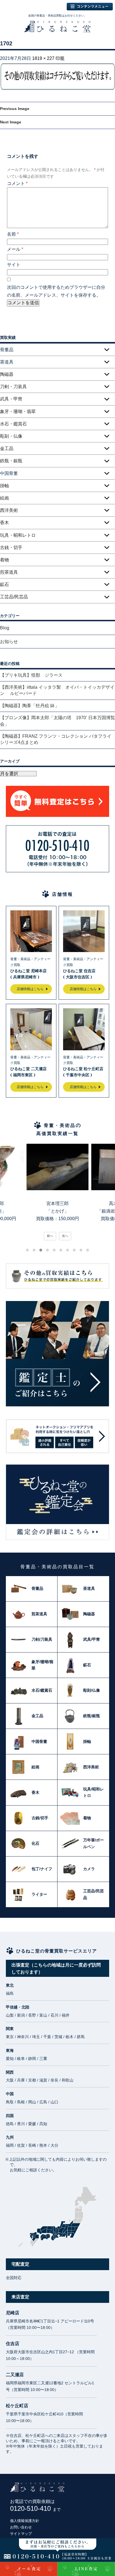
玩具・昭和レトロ (18, 535)
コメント (17, 183)
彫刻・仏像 (11, 436)
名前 (13, 234)
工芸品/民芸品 (14, 597)
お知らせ (9, 642)
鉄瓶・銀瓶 (11, 461)
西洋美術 (9, 510)
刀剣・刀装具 (13, 387)
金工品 (7, 448)
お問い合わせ (21, 2527)
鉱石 (4, 584)
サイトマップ (21, 2534)
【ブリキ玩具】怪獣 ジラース (31, 675)
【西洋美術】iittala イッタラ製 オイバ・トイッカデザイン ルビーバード (57, 690)
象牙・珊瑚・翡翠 (18, 412)
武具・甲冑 (11, 399)
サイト (14, 265)
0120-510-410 (35, 2508)
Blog (5, 628)
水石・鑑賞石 (13, 424)
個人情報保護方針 (25, 2521)
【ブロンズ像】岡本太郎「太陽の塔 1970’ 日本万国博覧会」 (57, 721)
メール (15, 249)
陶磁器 (7, 374)
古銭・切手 (11, 548)
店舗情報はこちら (30, 989)
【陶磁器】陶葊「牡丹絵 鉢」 (30, 706)
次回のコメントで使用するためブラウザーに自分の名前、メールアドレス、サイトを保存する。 (56, 291)
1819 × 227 (43, 58)
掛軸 (4, 486)
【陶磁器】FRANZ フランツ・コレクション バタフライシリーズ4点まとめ (56, 739)
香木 (4, 523)
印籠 (60, 58)
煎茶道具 (9, 572)
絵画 (4, 498)
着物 (4, 560)
